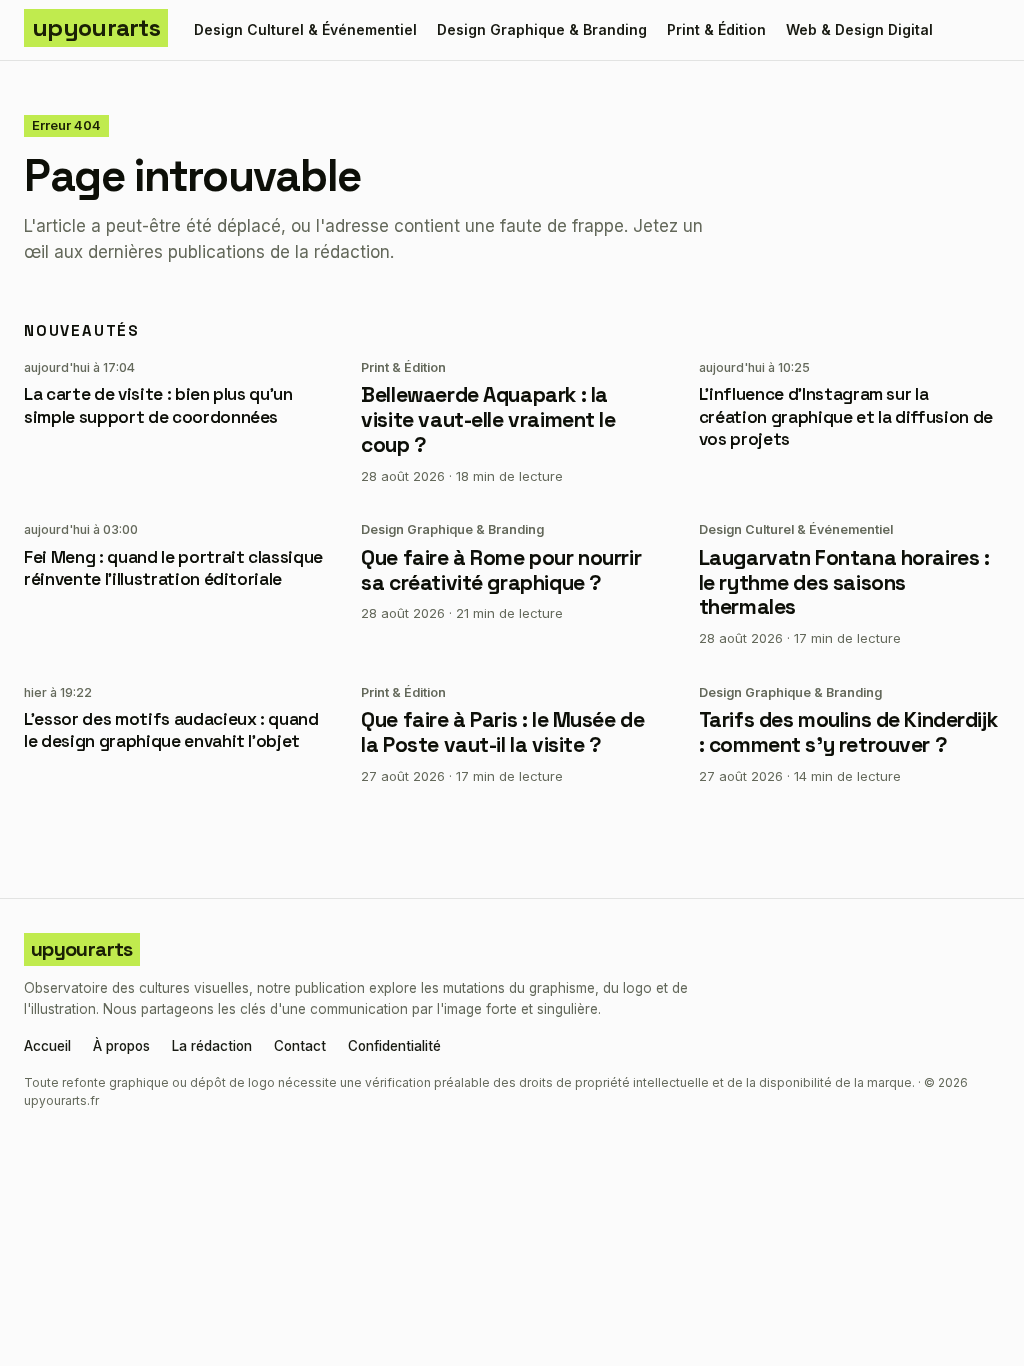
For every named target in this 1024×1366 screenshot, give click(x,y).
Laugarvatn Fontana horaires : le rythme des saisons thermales (844, 582)
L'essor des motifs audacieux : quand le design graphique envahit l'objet (171, 730)
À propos (121, 1047)
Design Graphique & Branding (542, 29)
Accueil (47, 1047)
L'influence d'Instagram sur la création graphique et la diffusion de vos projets (846, 416)
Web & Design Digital (859, 29)
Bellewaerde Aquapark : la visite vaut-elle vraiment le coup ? (488, 419)
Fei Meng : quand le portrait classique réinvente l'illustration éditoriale (173, 568)
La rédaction (212, 1047)
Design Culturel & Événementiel (305, 29)
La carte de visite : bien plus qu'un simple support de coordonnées (158, 405)
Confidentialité (394, 1047)
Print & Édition (716, 29)
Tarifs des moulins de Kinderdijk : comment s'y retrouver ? (848, 732)
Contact (300, 1047)
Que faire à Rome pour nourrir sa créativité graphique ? (501, 570)
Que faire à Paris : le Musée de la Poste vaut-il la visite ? (502, 732)
